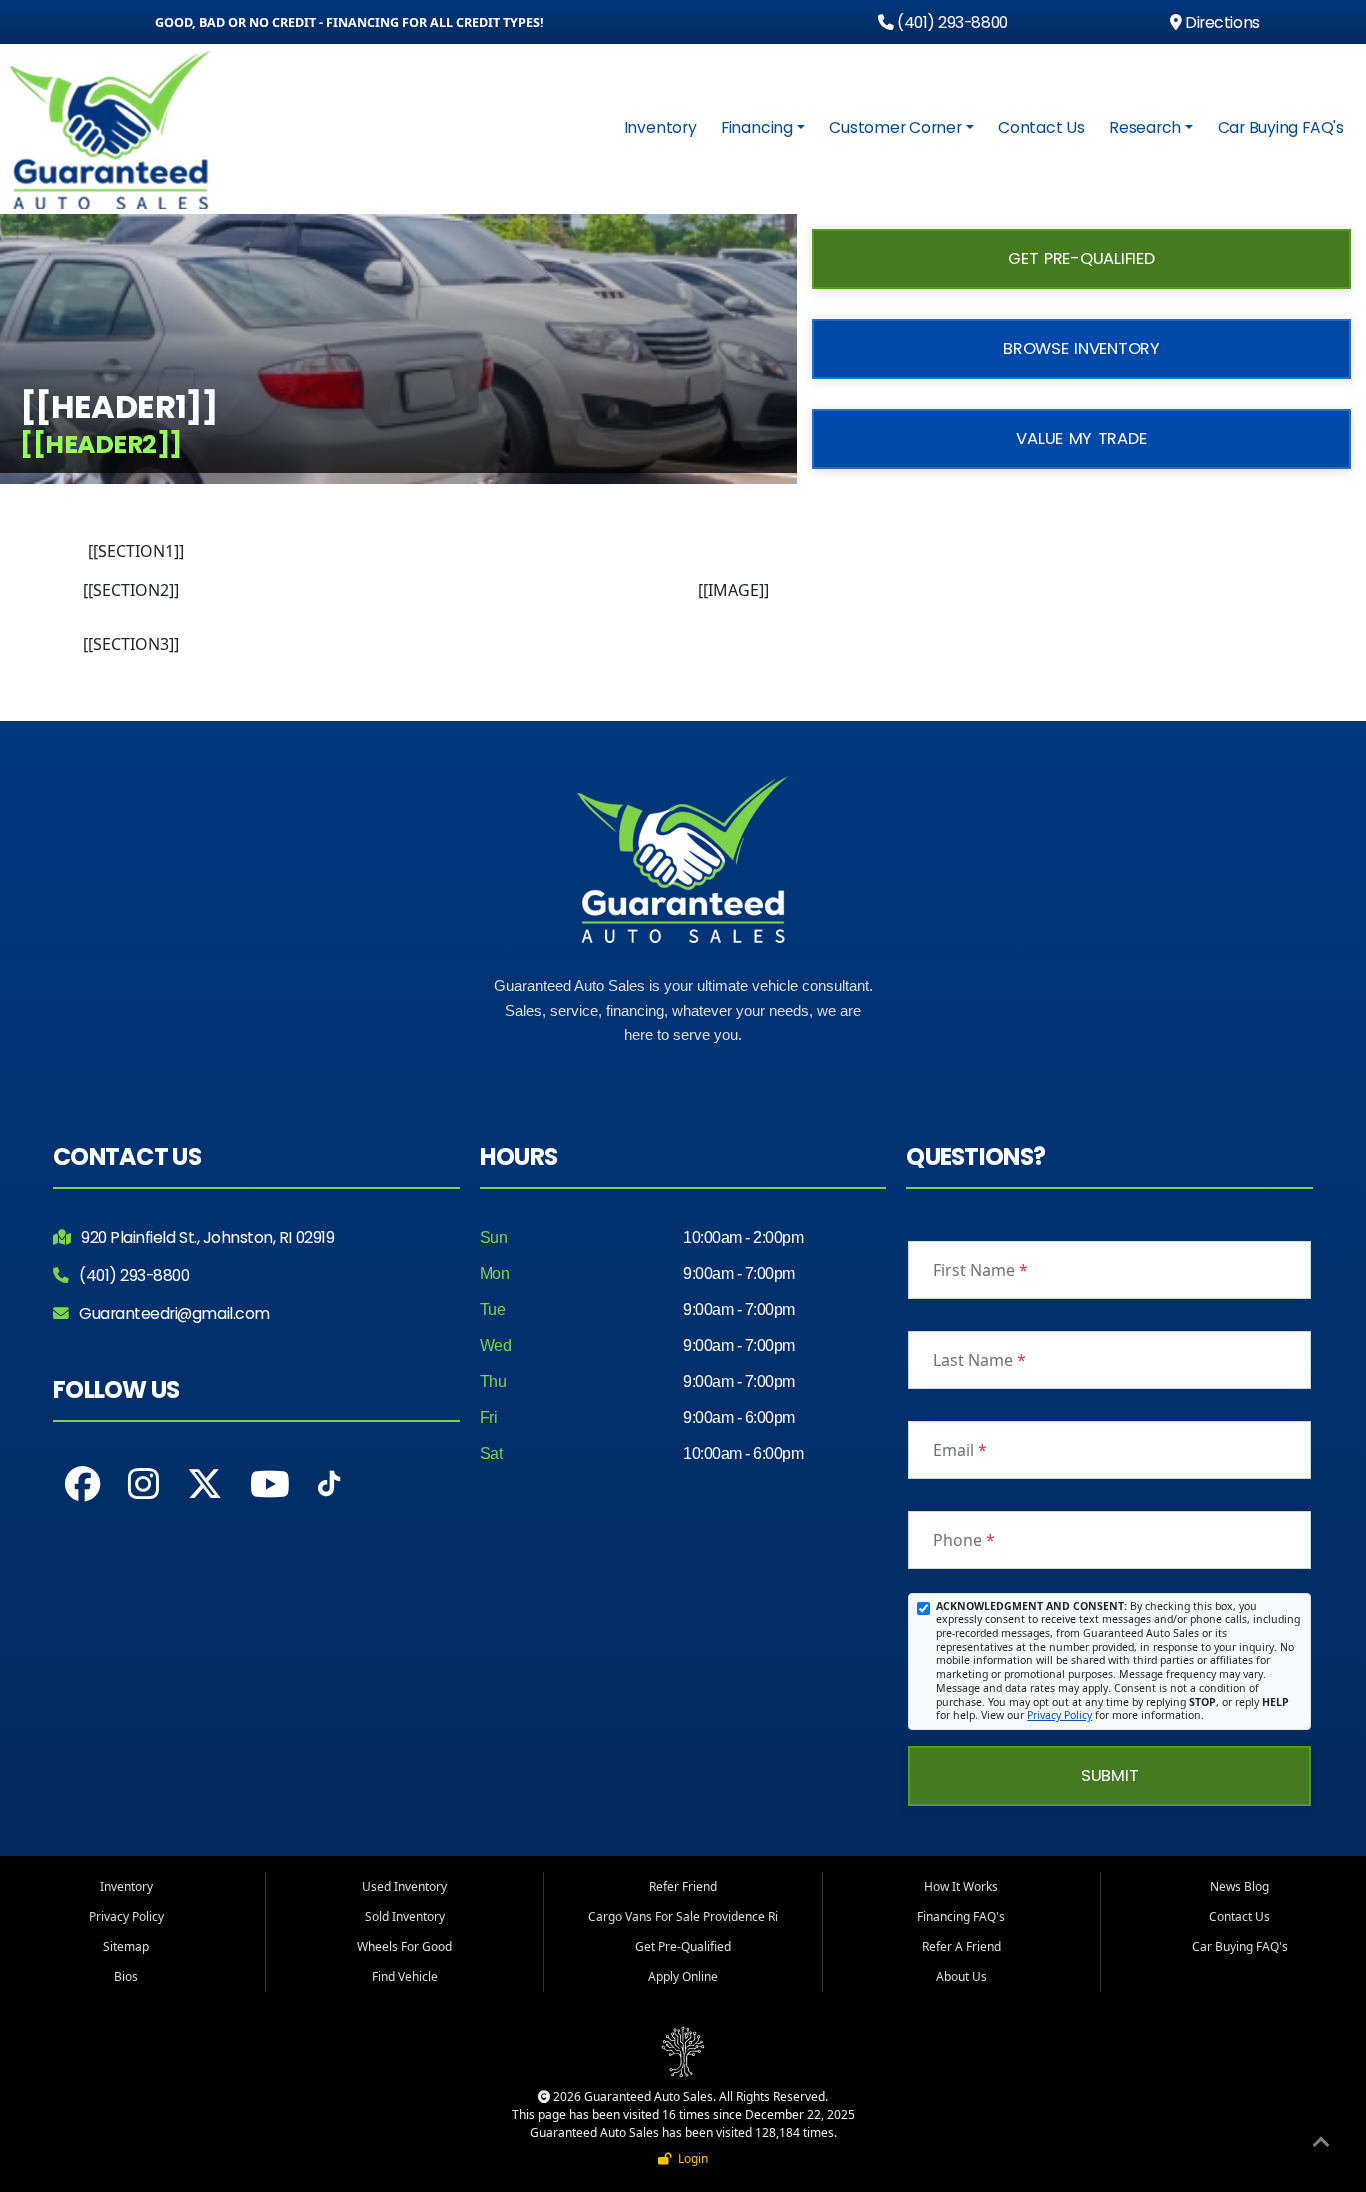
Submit (1110, 1775)
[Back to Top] (1321, 2145)
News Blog (1239, 1886)
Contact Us (1041, 127)
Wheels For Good (404, 1946)
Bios (126, 1976)
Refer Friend (683, 1886)
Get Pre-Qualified (1081, 258)
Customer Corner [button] (895, 127)
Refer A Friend (961, 1946)
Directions (1220, 22)
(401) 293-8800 (950, 22)
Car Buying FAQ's (1281, 127)
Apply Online (683, 1976)
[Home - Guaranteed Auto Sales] (114, 129)
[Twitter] (204, 1484)
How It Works (961, 1886)
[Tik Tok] (329, 1489)
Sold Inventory (405, 1916)
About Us (961, 1976)
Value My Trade (1081, 438)
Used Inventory (404, 1886)
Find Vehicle (405, 1976)
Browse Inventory (1081, 348)
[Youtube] (270, 1484)
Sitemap (126, 1946)
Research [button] (1145, 127)
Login (690, 2158)
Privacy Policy (1059, 1715)
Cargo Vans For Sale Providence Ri (683, 1916)
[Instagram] (143, 1484)
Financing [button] (757, 127)
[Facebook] (82, 1484)
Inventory (660, 127)
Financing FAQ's (961, 1916)
